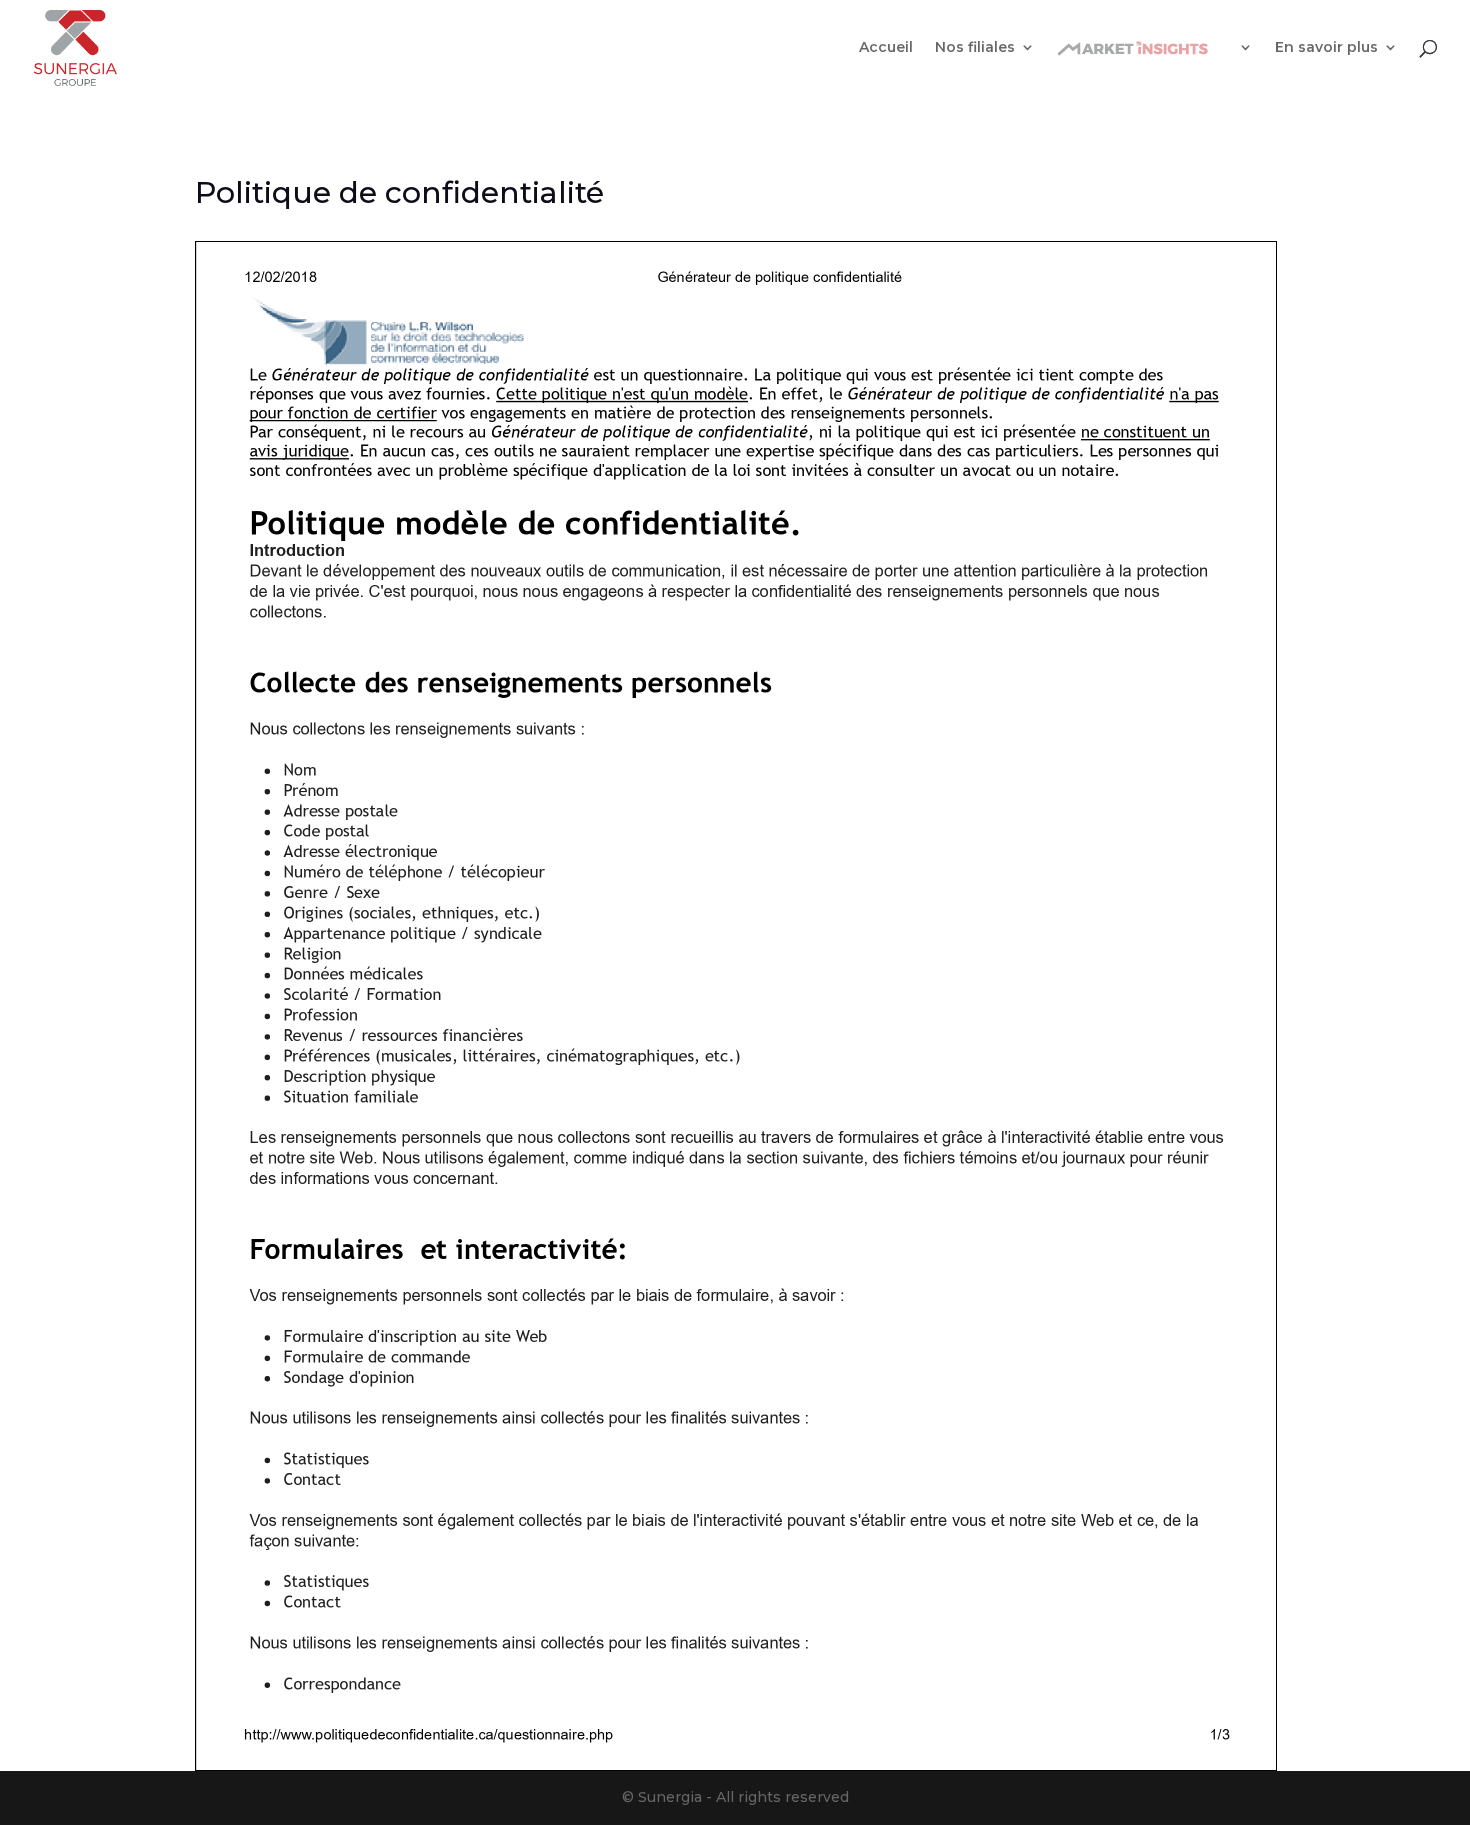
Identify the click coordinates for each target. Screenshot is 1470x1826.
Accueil (886, 48)
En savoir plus (1326, 48)
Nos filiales (975, 48)
